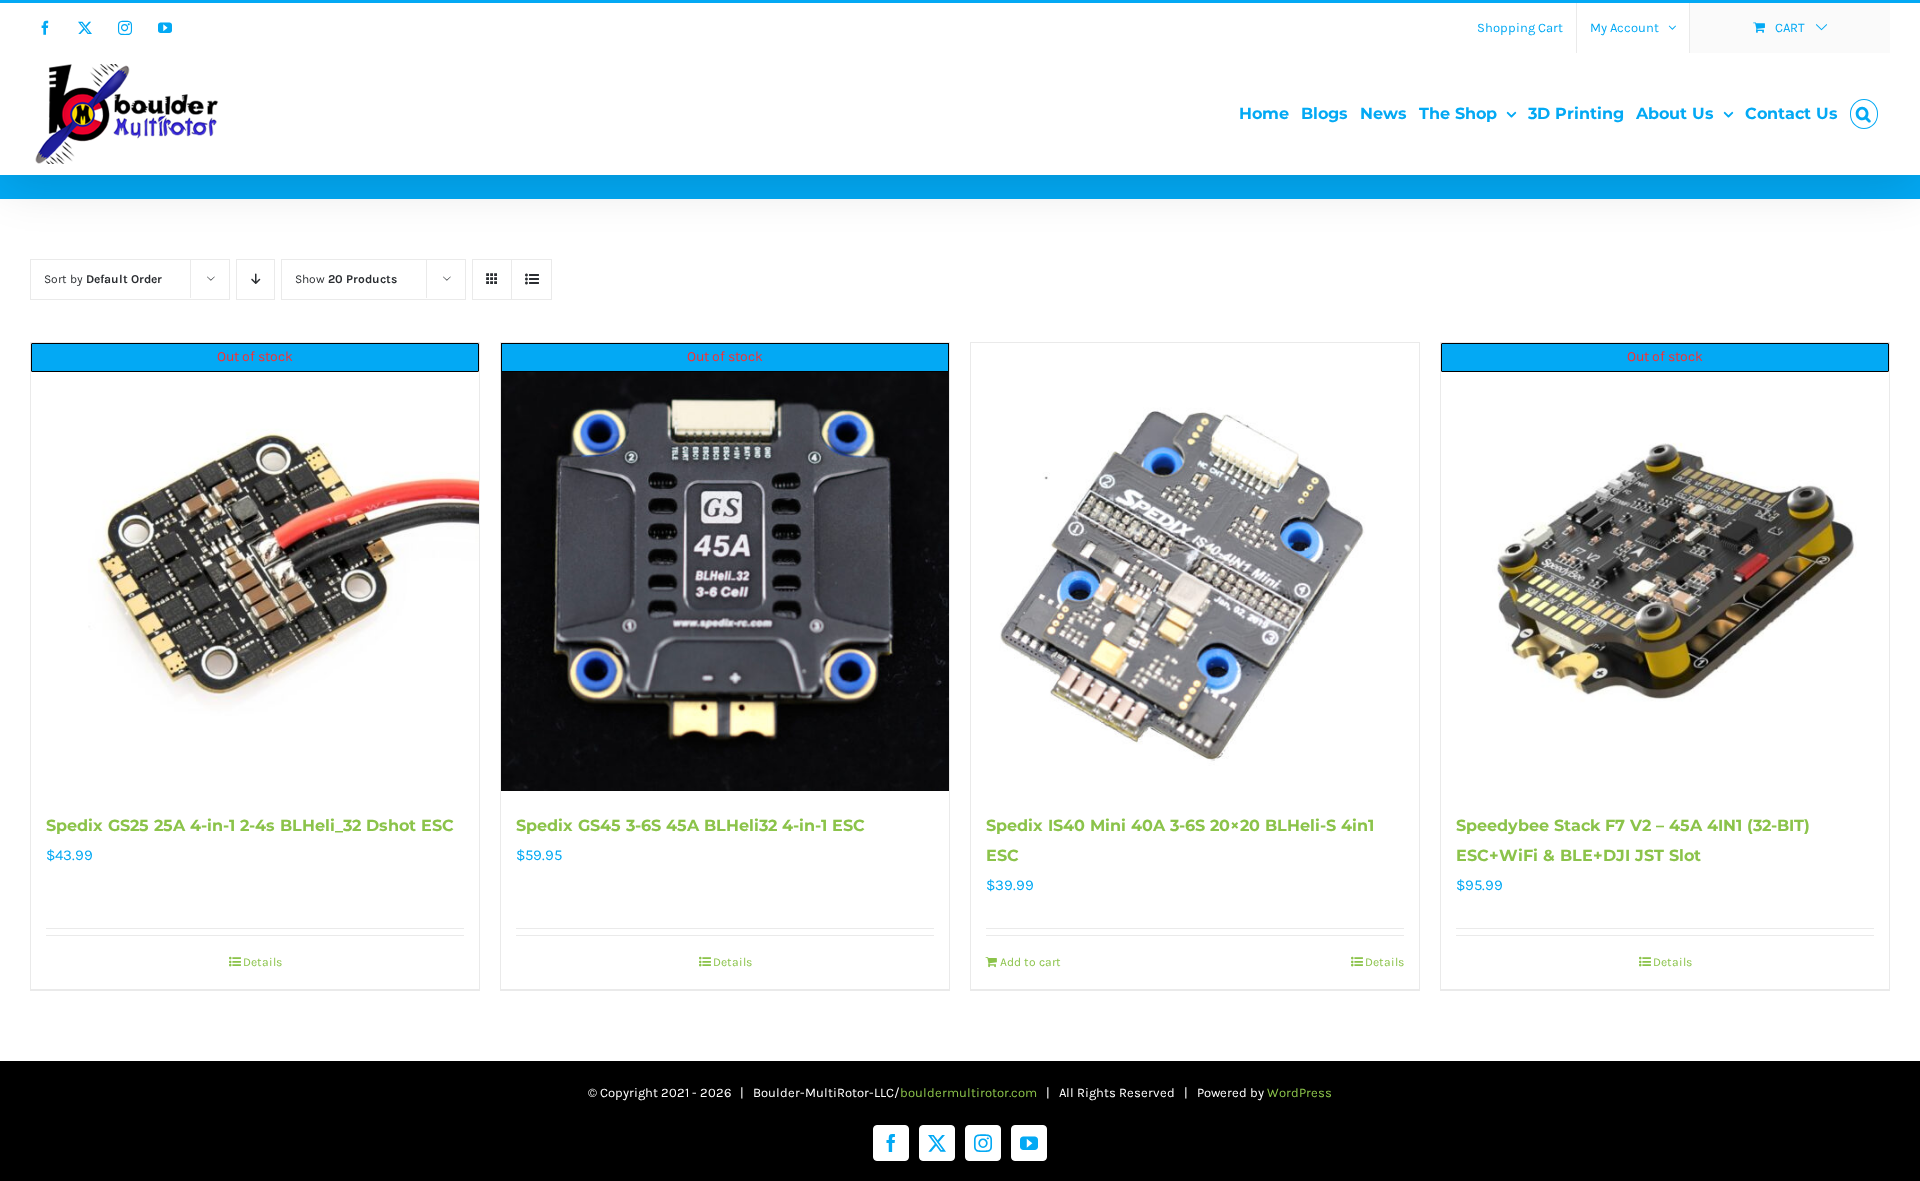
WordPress (1299, 1092)
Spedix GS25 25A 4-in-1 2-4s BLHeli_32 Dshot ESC (250, 825)
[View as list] (531, 279)
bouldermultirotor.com (968, 1092)
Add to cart (1030, 962)
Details (262, 962)
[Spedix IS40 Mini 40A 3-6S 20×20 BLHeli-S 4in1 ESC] (1195, 567)
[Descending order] (255, 279)
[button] (1864, 114)
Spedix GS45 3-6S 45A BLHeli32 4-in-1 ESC (690, 825)
